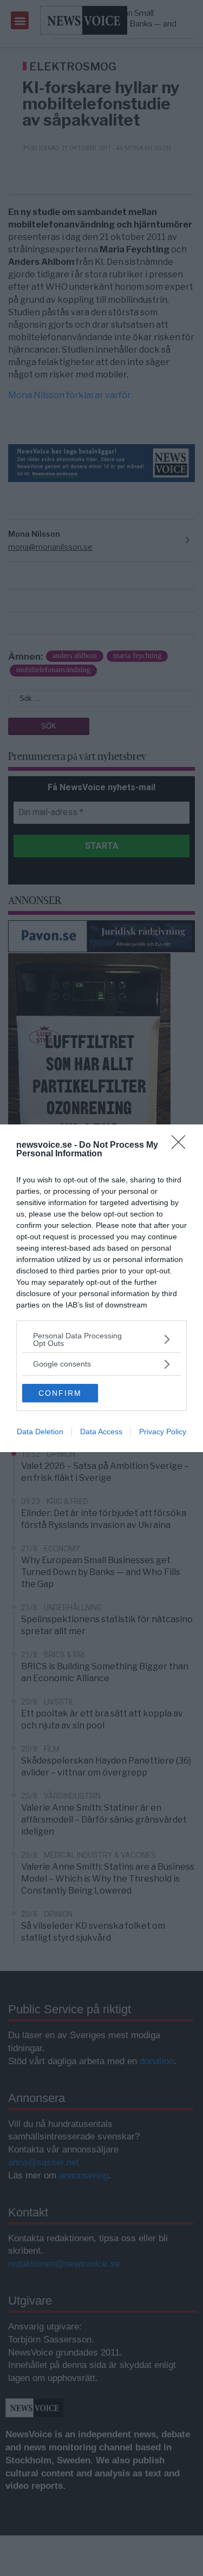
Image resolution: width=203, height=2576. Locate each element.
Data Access (101, 1432)
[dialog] (101, 1288)
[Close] (182, 1146)
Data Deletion (40, 1432)
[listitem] (101, 1339)
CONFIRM (60, 1393)
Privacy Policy (163, 1432)
